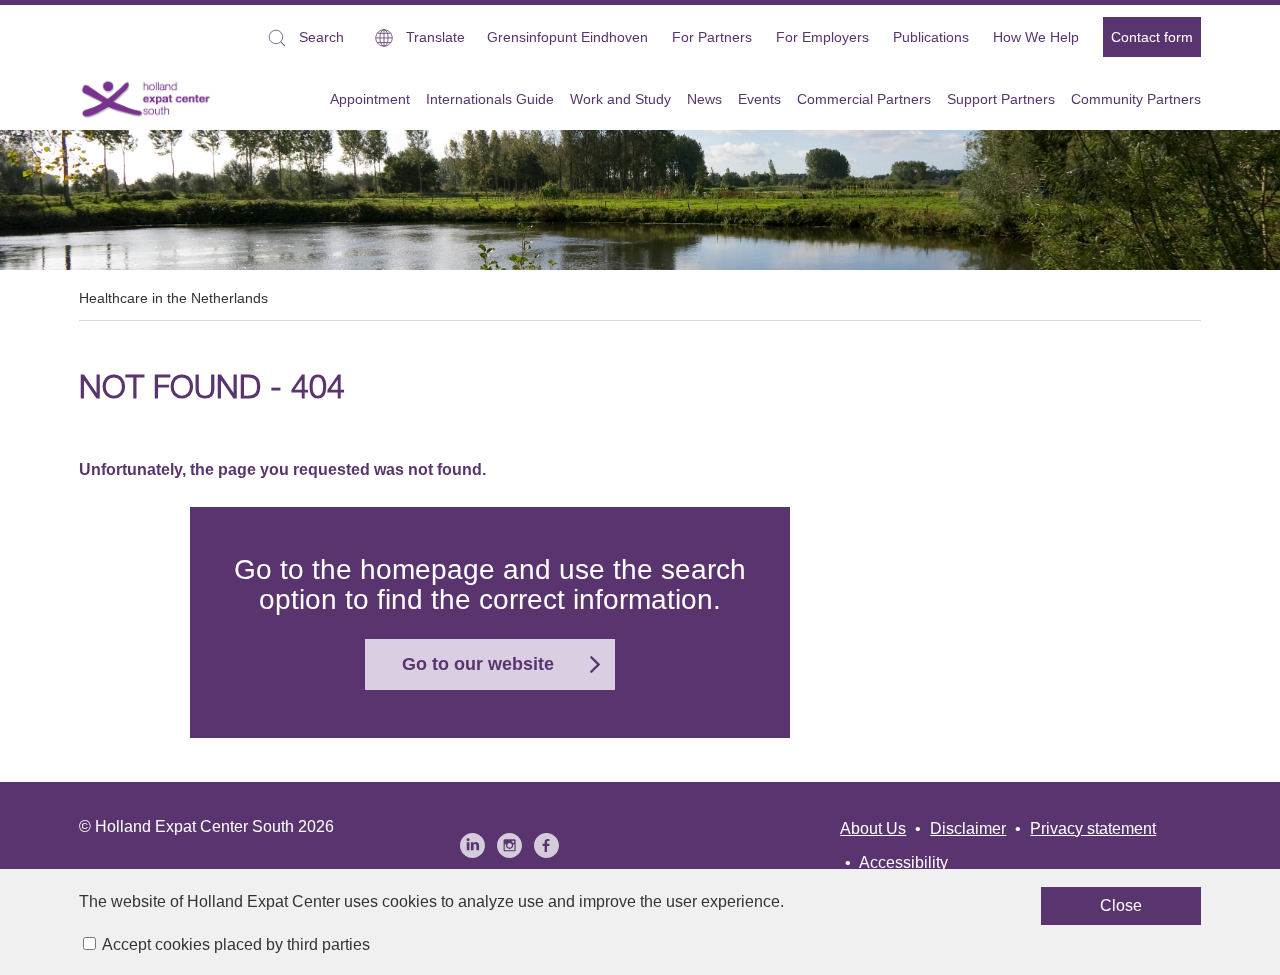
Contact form (1152, 37)
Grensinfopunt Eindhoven (567, 37)
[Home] (146, 99)
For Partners (712, 37)
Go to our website (478, 664)
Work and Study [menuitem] (620, 99)
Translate (435, 37)
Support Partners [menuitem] (1001, 99)
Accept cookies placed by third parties (236, 944)
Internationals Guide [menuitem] (490, 99)
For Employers (822, 37)
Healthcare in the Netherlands (173, 298)
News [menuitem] (704, 99)
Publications (931, 37)
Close (1121, 905)
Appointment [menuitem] (370, 99)
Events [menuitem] (759, 99)
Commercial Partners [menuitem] (864, 99)
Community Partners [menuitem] (1136, 99)
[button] (304, 37)
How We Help (1036, 37)
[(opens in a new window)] (472, 845)
